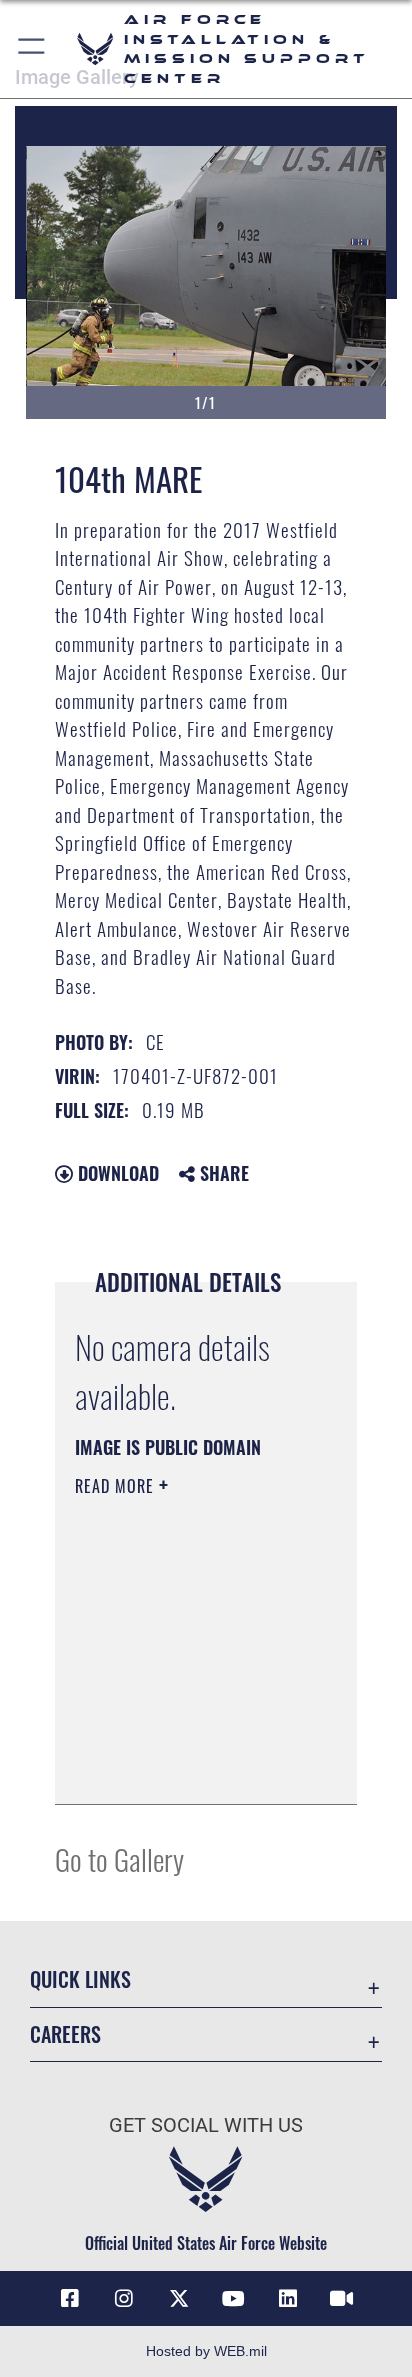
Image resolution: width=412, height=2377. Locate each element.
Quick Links (80, 1979)
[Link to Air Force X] (179, 2299)
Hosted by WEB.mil (206, 2351)
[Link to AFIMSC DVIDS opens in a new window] (342, 2299)
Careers (65, 2034)
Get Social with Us (206, 2125)
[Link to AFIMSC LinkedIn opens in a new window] (288, 2299)
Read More (117, 1486)
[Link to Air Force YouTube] (233, 2299)
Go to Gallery (119, 1858)
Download (116, 1173)
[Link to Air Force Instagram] (124, 2299)
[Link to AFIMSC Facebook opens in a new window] (70, 2299)
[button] (32, 49)
